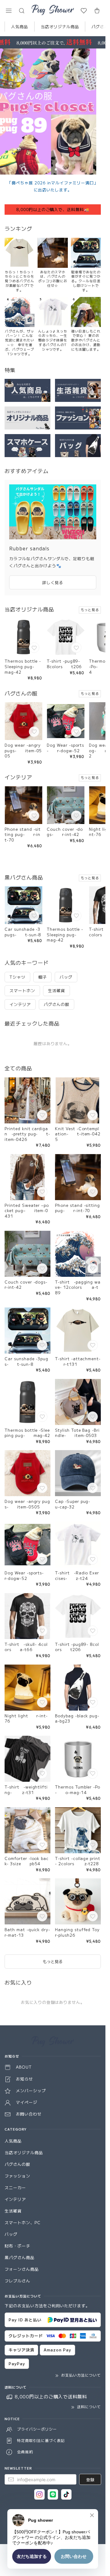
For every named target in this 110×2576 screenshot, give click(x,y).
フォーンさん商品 (22, 2269)
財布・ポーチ (17, 2246)
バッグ (11, 2234)
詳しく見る (53, 582)
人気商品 (20, 27)
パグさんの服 (17, 2164)
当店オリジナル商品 (60, 27)
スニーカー (15, 2187)
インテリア (15, 2199)
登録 (90, 2480)
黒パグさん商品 (20, 2257)
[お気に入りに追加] (35, 648)
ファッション (17, 2176)
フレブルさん (17, 2281)
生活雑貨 (13, 2211)
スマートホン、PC (23, 2222)
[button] (9, 11)
